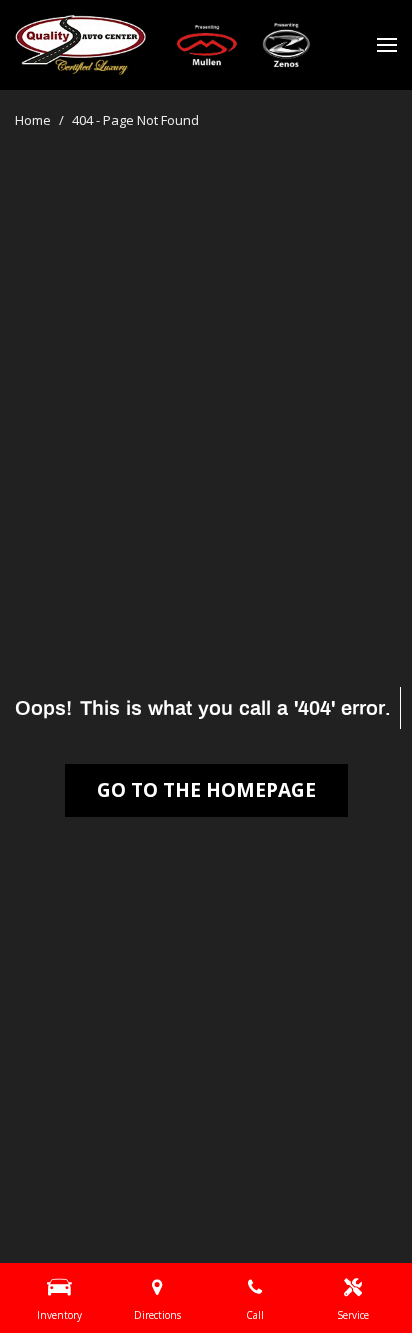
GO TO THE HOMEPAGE (206, 790)
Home (34, 120)
